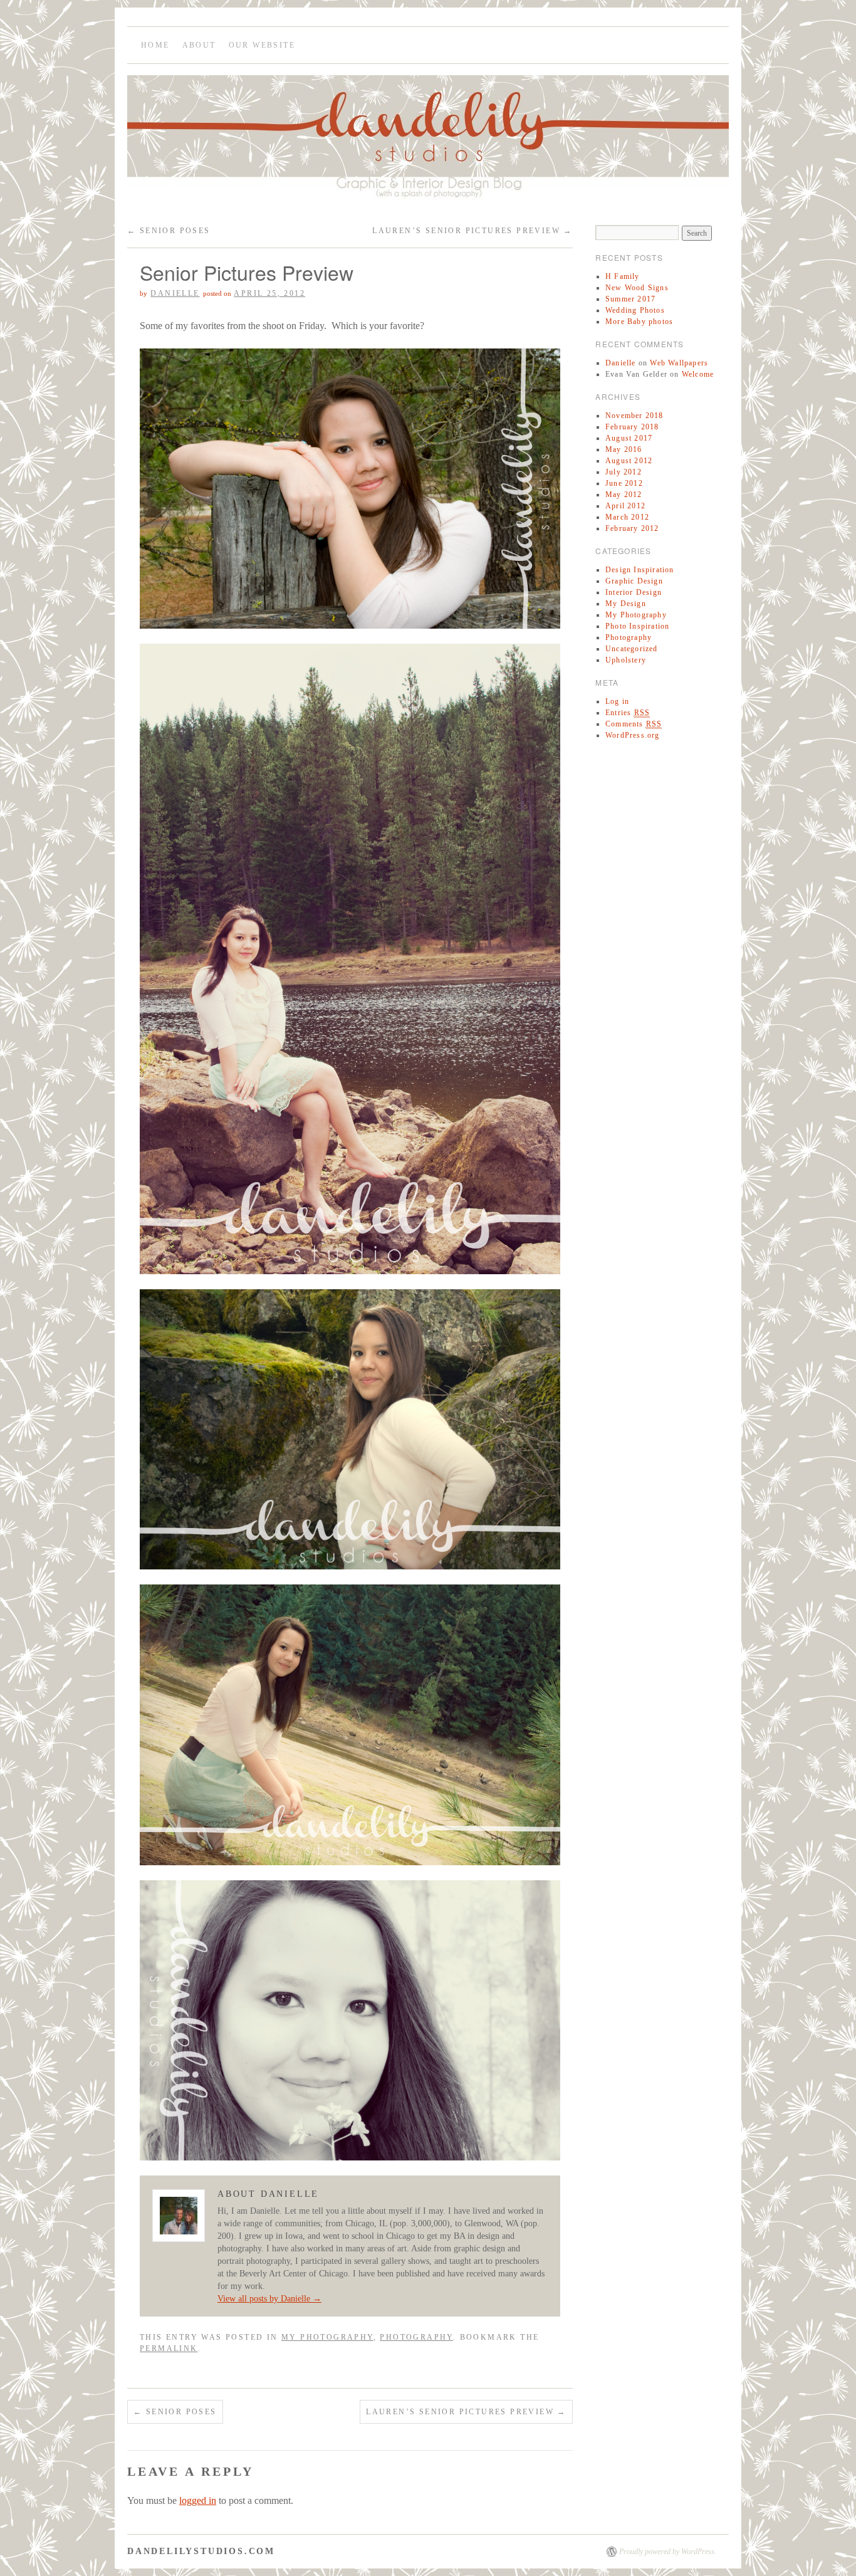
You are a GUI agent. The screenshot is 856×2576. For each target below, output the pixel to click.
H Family (623, 276)
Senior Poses (169, 231)
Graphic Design (634, 581)
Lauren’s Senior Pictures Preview (472, 231)
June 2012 (624, 483)
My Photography (327, 2337)
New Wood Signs (637, 288)
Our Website (262, 45)
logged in (198, 2500)
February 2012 (632, 528)
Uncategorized (632, 649)
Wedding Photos (635, 310)
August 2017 (629, 438)
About (199, 45)
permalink (169, 2348)
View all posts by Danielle (269, 2299)
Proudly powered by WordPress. (668, 2552)
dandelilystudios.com (201, 2551)
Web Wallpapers (679, 363)
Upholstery (626, 660)
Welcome (698, 374)
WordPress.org (633, 735)
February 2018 (632, 427)
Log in (617, 701)
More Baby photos (639, 322)
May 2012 (624, 495)
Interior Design (634, 592)
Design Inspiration (640, 570)
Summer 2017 (630, 299)
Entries (628, 713)
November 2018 (634, 416)
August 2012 (629, 461)
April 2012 (625, 506)
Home (155, 45)
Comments (634, 724)
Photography (416, 2337)
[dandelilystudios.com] (428, 143)
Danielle (175, 293)
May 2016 (624, 449)
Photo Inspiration (637, 626)
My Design (626, 604)
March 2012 (627, 517)
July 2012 (624, 472)
